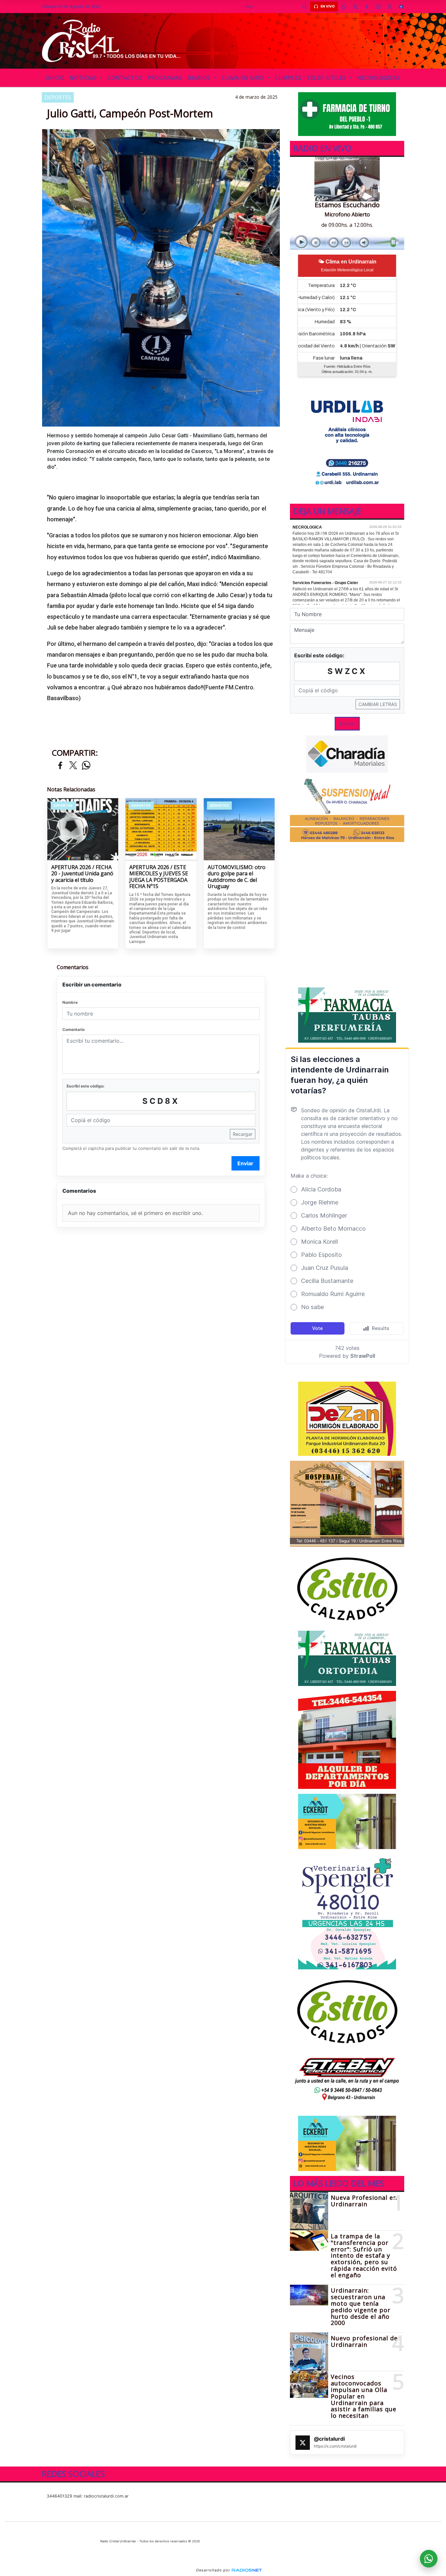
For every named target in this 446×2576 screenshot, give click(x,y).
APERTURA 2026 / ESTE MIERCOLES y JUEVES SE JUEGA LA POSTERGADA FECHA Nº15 (159, 877)
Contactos (125, 78)
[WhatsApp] (344, 7)
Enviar (245, 1163)
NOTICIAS (84, 78)
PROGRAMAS (165, 78)
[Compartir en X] (73, 766)
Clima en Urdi (244, 78)
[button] (304, 7)
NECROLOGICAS (378, 78)
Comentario (73, 1029)
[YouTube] (401, 7)
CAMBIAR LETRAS (378, 704)
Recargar (243, 1134)
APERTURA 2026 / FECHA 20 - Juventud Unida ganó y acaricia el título (82, 874)
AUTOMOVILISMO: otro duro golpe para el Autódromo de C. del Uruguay (237, 877)
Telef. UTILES (327, 78)
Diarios (200, 78)
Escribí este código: (86, 1086)
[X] (355, 7)
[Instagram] (378, 7)
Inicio (55, 78)
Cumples (288, 78)
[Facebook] (367, 7)
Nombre (70, 1002)
